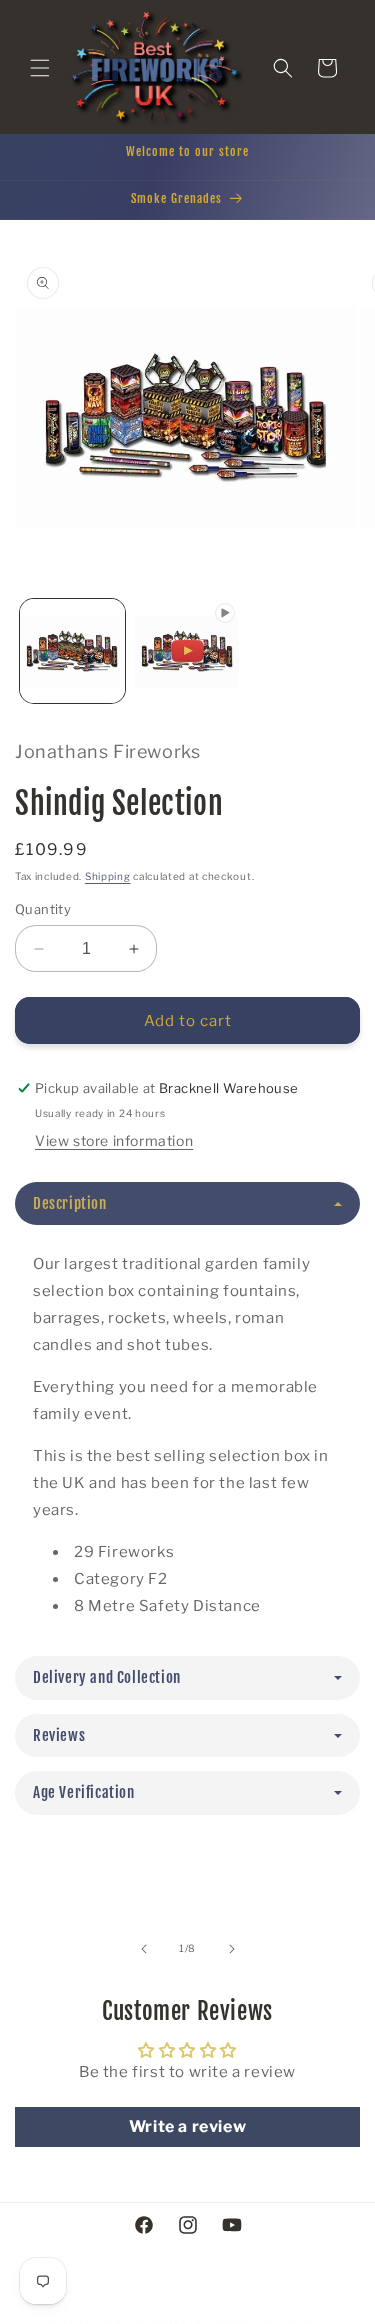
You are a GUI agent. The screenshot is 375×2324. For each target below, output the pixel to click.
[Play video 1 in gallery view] (187, 651)
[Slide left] (144, 1949)
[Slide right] (232, 1949)
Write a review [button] (187, 2126)
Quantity (43, 909)
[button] (40, 68)
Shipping (108, 876)
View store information (114, 1140)
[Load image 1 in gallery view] (72, 651)
